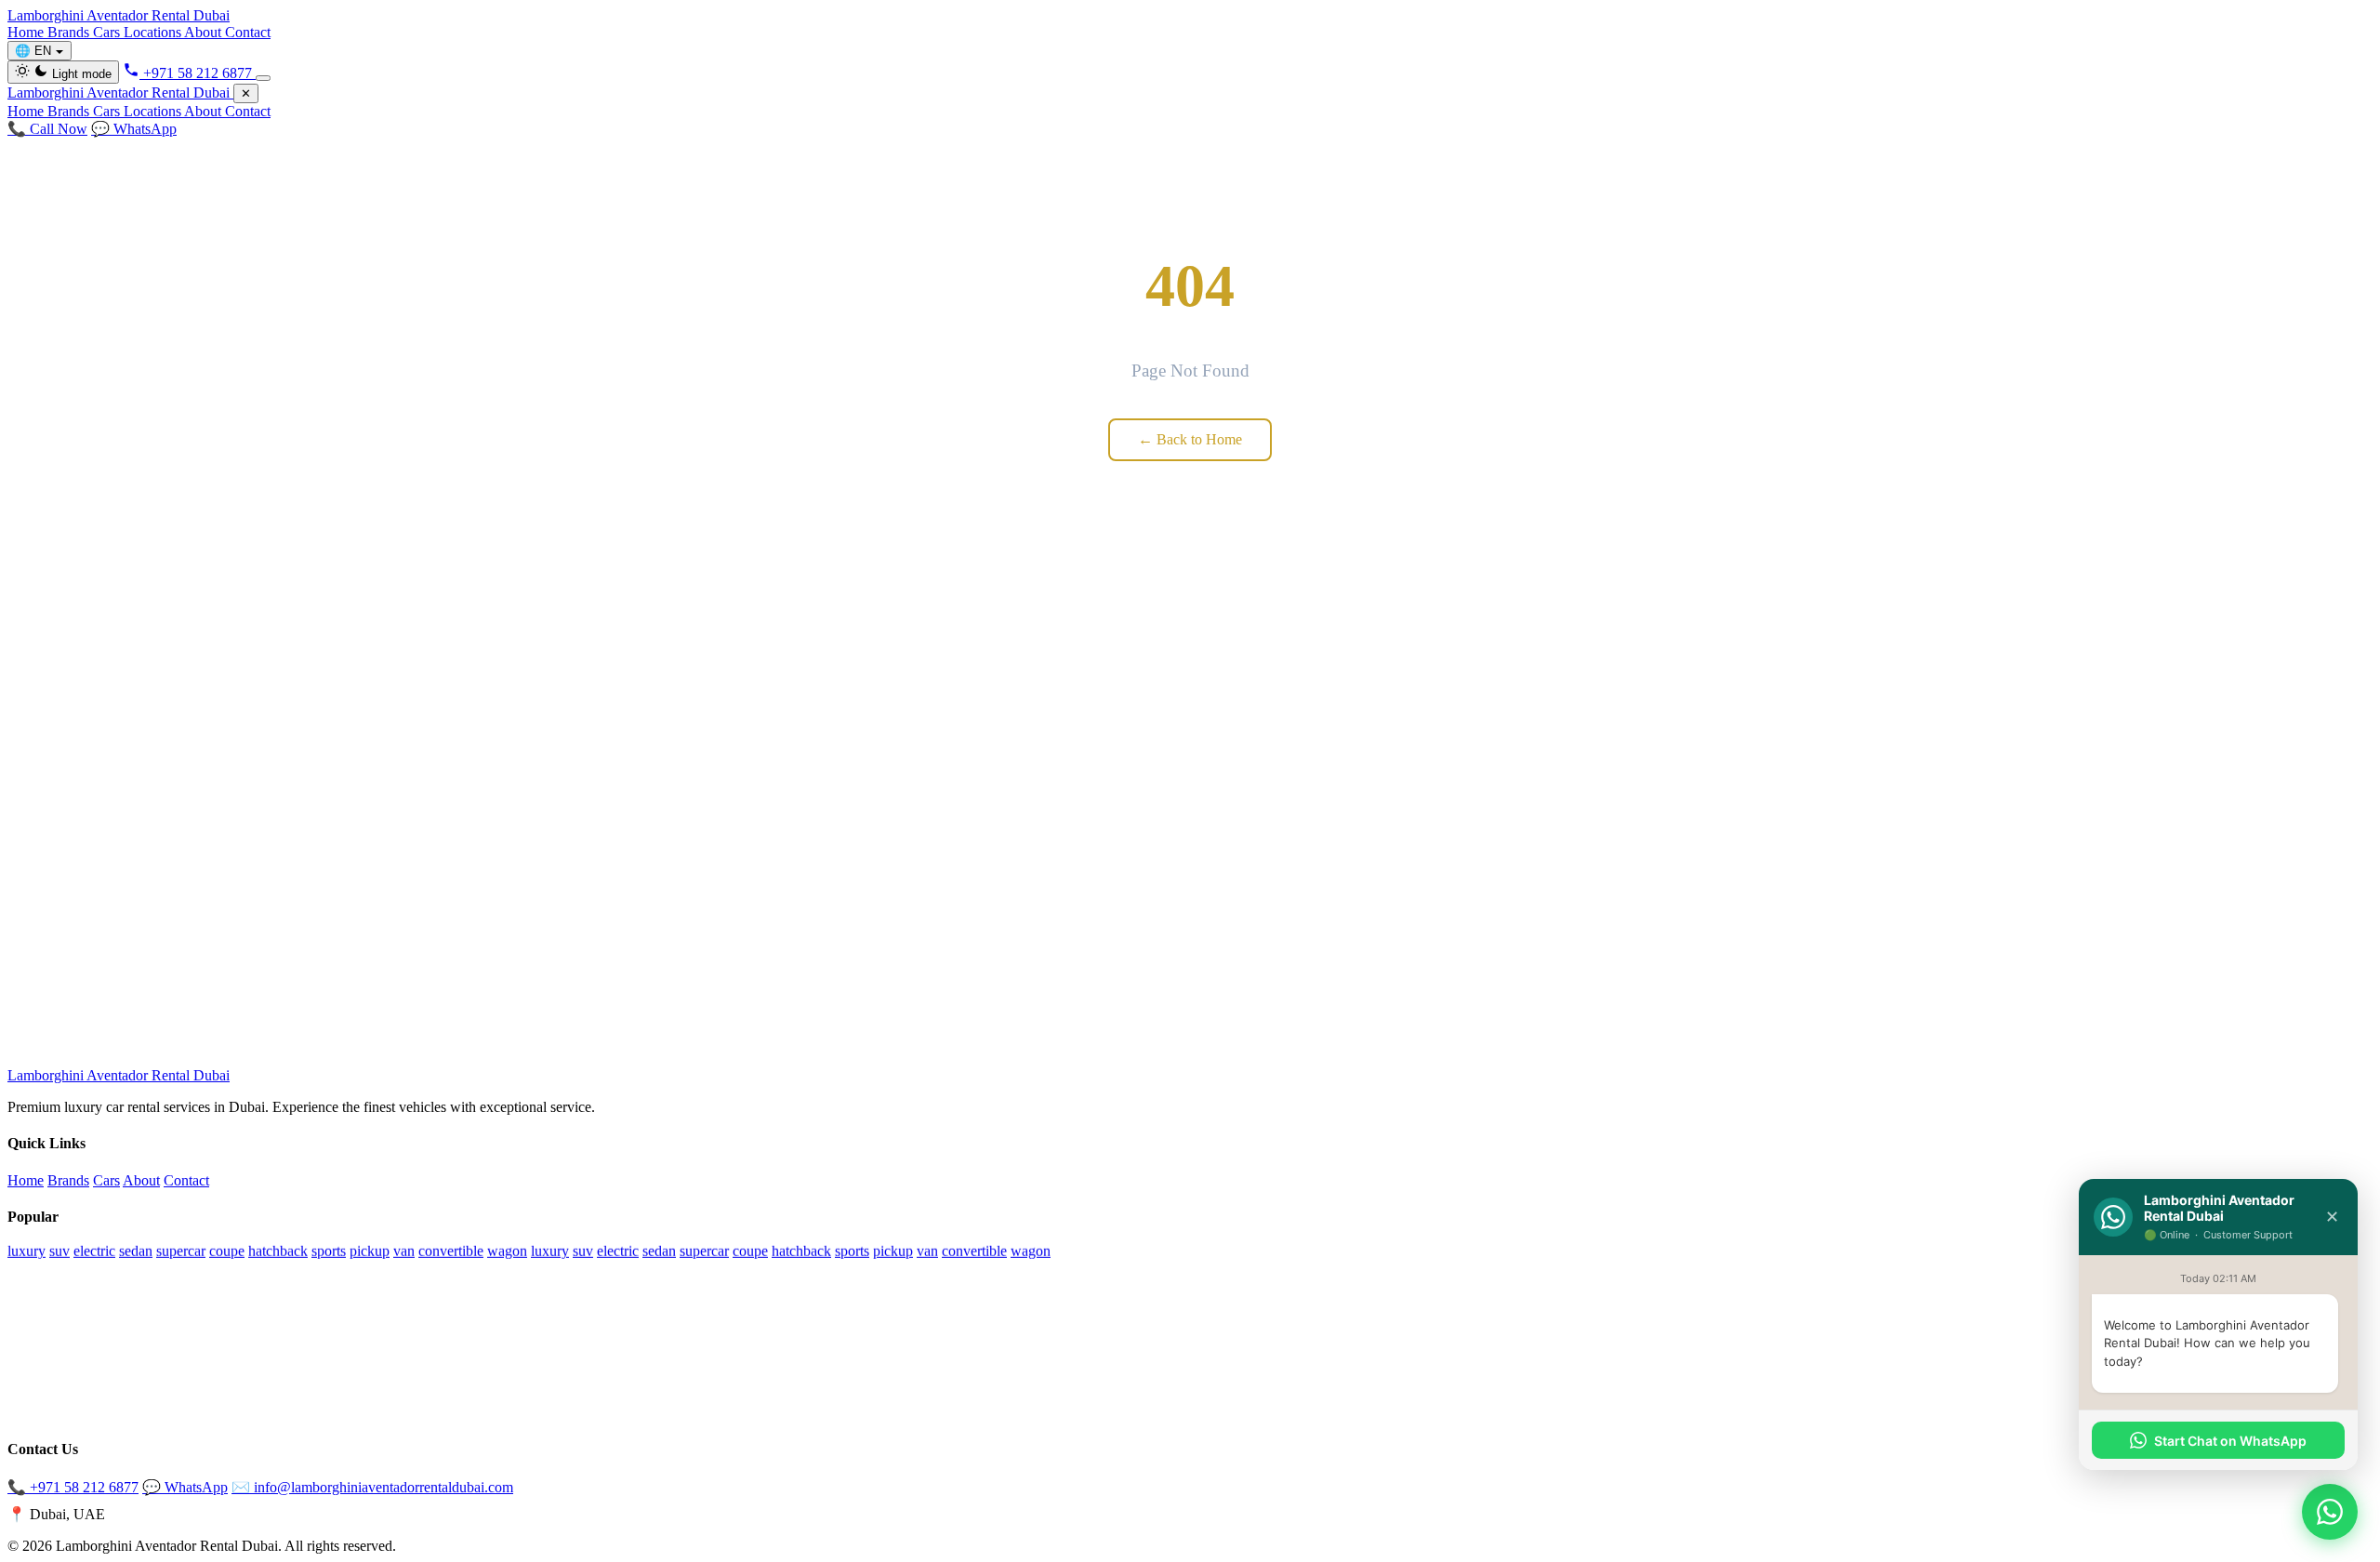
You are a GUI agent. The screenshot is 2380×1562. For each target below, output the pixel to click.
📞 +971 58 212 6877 (73, 1487)
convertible (451, 1251)
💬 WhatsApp (134, 129)
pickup (370, 1251)
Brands (70, 32)
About (205, 32)
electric (94, 1251)
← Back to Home (1190, 439)
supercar (181, 1251)
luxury (26, 1251)
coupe (227, 1251)
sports (329, 1251)
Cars (108, 32)
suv (59, 1251)
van (404, 1251)
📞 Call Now (47, 129)
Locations (154, 32)
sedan (136, 1251)
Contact (248, 32)
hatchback (278, 1251)
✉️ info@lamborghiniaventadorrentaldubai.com (372, 1487)
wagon (507, 1251)
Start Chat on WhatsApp (2230, 1441)
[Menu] (263, 78)
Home (27, 32)
